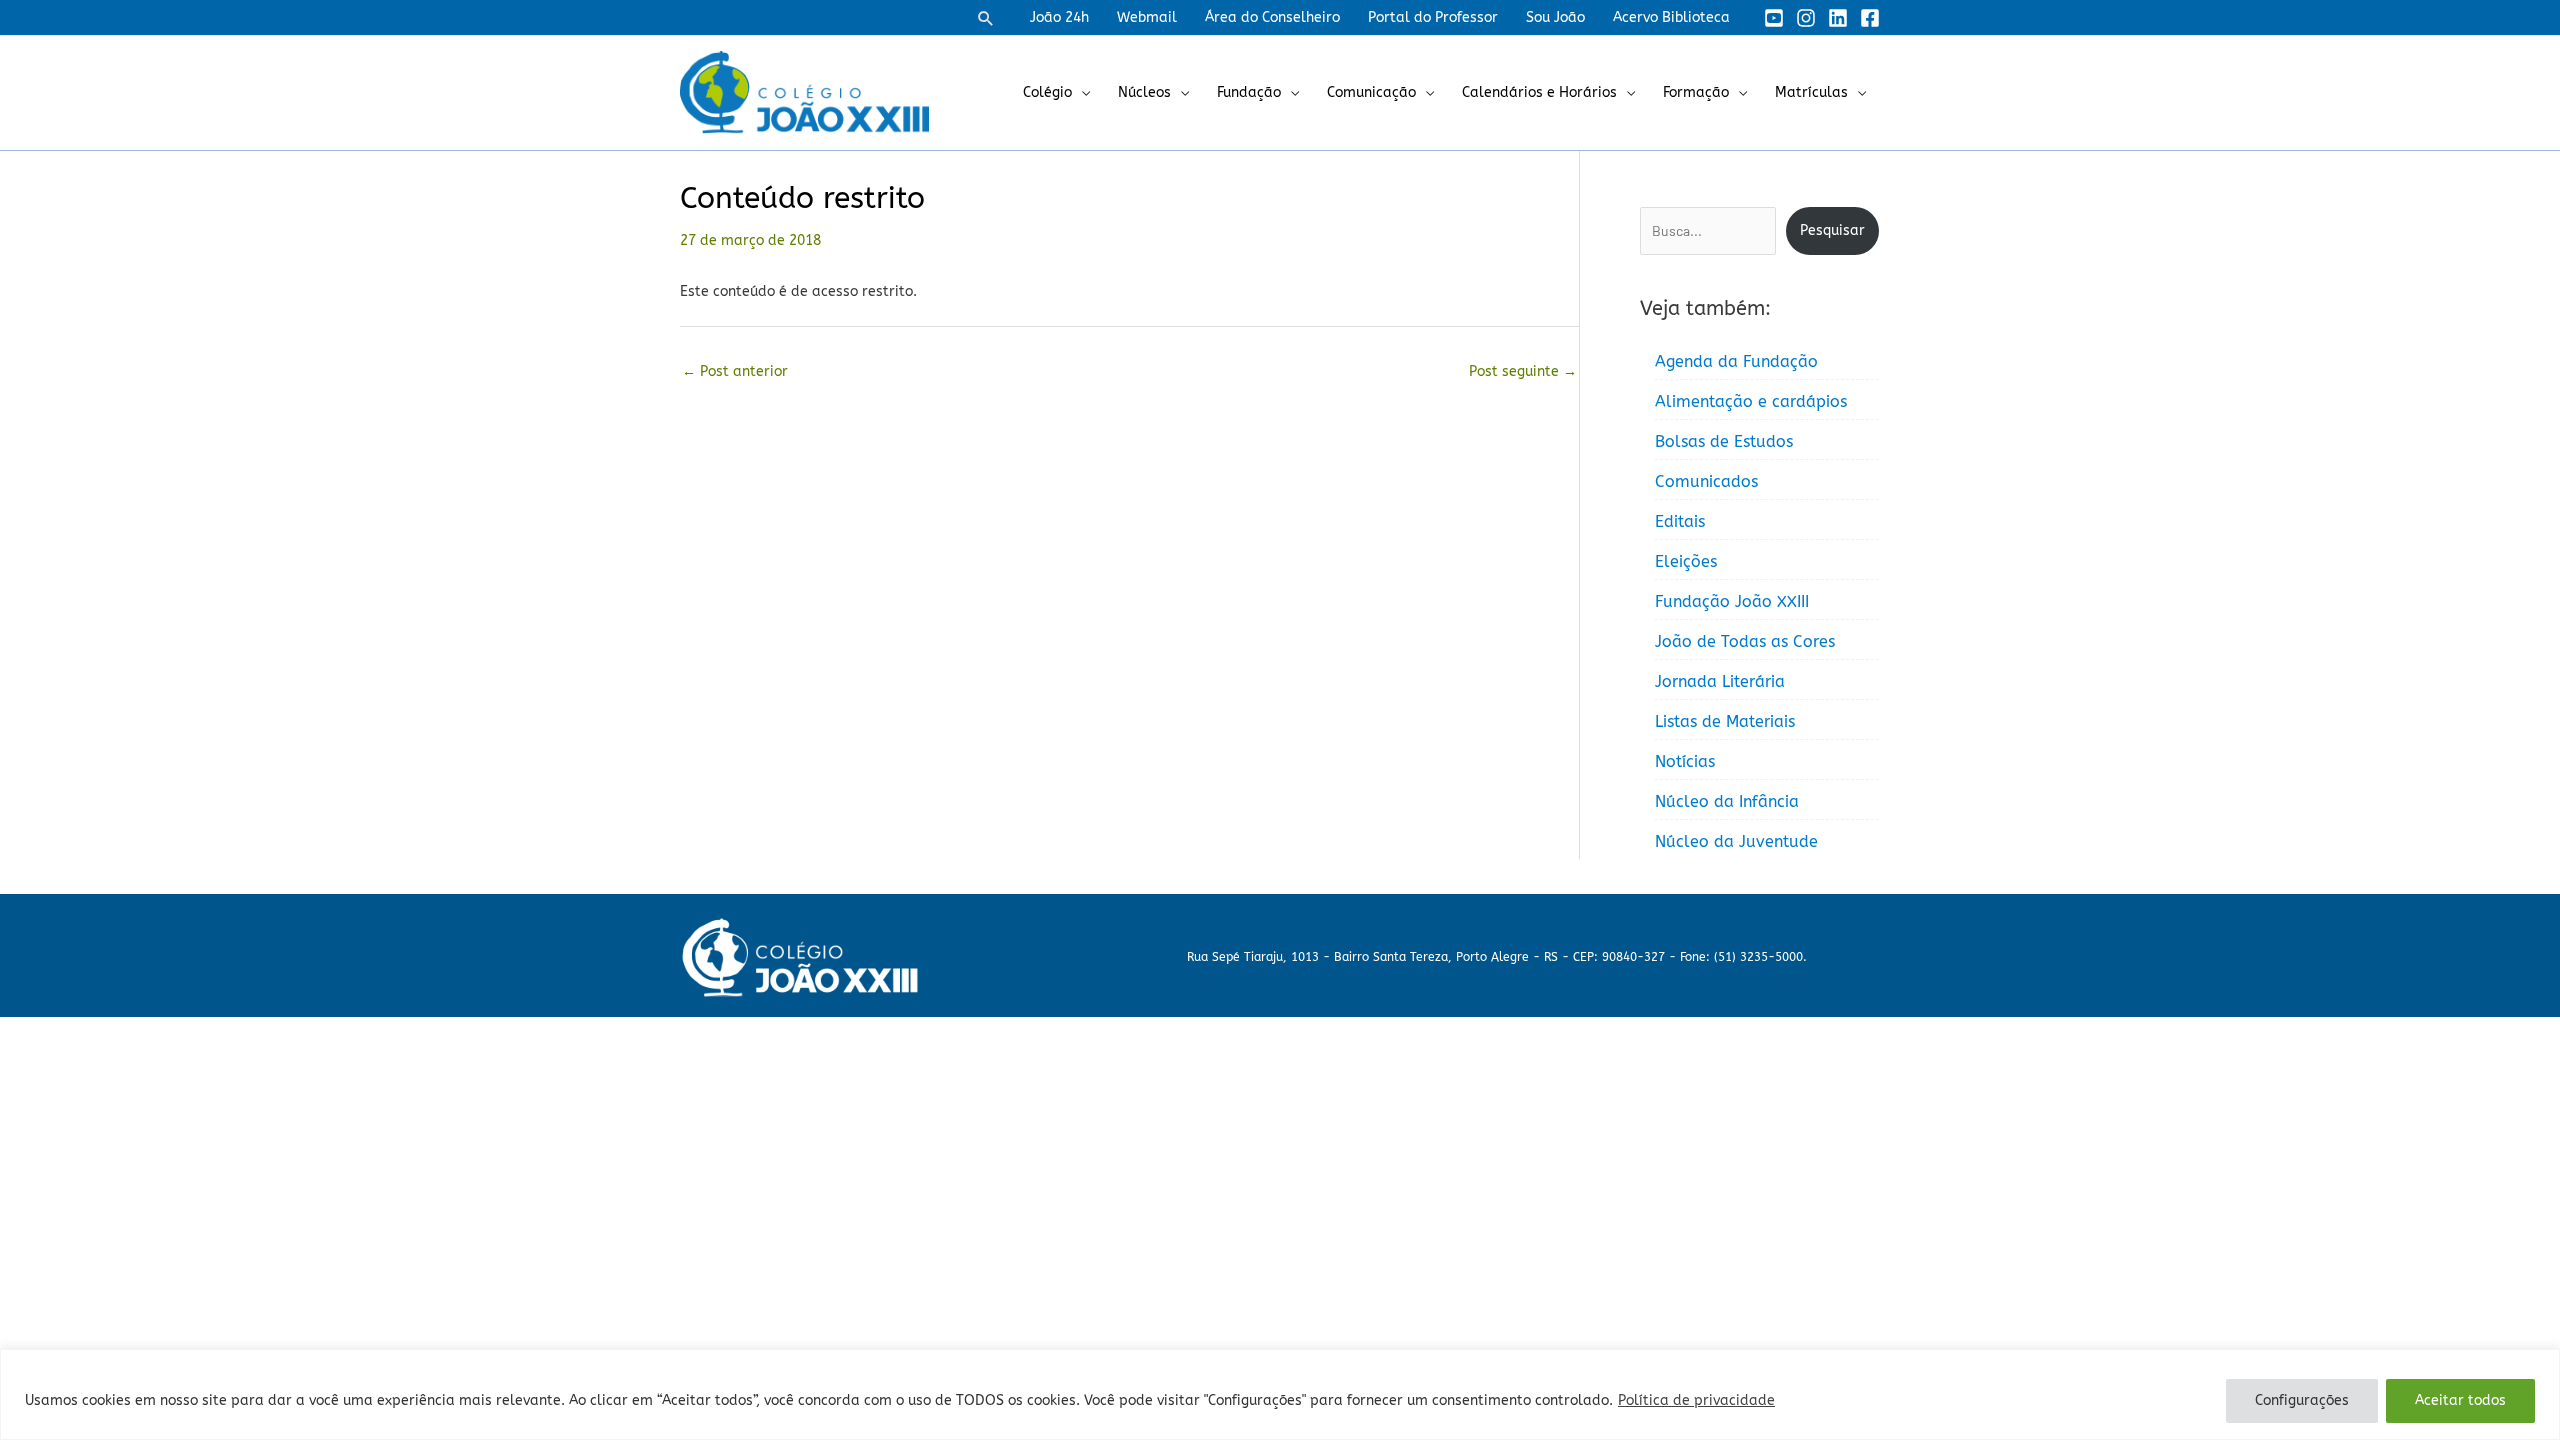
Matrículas (1811, 92)
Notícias (1685, 761)
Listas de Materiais (1725, 721)
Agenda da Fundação (1736, 361)
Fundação (1249, 92)
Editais (1680, 521)
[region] (1280, 1394)
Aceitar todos (2460, 1400)
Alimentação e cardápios (1751, 401)
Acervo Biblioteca (1671, 17)
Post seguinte (1523, 371)
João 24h (1059, 17)
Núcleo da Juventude (1736, 841)
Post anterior (735, 371)
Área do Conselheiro (1272, 17)
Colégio (1047, 92)
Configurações (2302, 1400)
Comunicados (1706, 481)
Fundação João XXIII (1732, 601)
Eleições (1686, 561)
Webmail (1147, 17)
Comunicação (1371, 92)
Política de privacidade (1696, 1400)
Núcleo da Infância (1727, 801)
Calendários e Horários (1539, 92)
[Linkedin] (1838, 18)
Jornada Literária (1720, 681)
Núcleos (1144, 92)
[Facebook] (1870, 18)
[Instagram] (1806, 18)
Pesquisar (1832, 230)
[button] (986, 18)
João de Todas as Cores (1745, 641)
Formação (1696, 92)
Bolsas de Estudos (1724, 441)
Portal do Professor (1433, 17)
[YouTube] (1774, 18)
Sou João (1555, 17)
